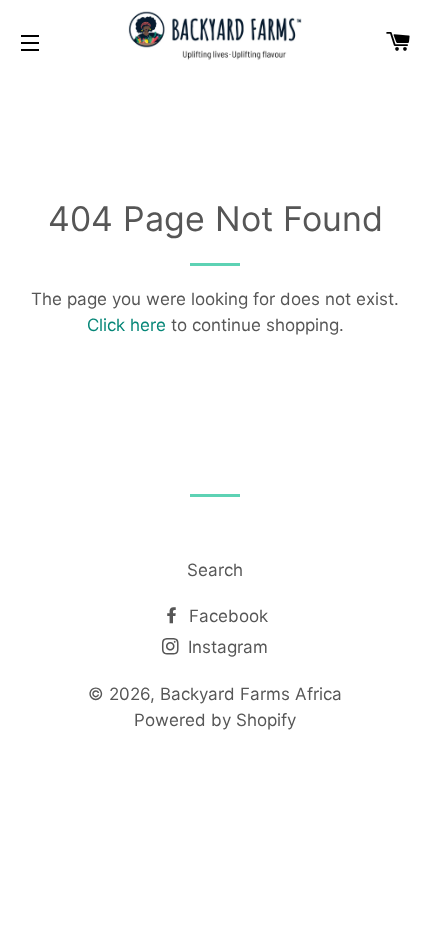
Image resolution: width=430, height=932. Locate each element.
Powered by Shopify (215, 720)
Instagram (225, 647)
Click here (126, 325)
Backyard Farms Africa (251, 694)
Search (215, 570)
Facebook (226, 616)
